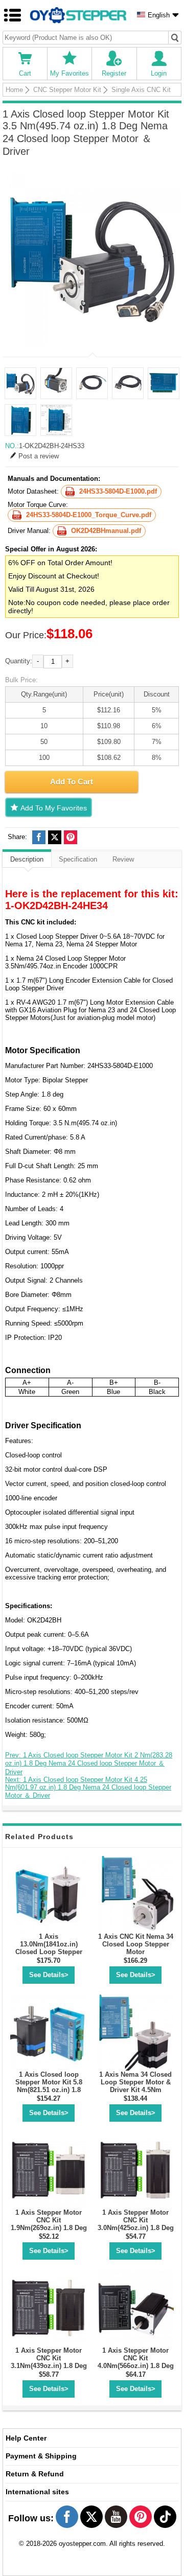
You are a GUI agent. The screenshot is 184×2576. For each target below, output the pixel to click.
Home (14, 90)
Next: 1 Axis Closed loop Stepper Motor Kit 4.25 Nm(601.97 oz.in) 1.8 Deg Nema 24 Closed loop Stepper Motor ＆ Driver (88, 1788)
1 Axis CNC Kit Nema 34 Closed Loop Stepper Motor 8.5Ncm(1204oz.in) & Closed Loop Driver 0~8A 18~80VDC (136, 1956)
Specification (78, 859)
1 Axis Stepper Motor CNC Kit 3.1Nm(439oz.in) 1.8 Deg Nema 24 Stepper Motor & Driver (49, 2366)
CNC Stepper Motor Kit (67, 90)
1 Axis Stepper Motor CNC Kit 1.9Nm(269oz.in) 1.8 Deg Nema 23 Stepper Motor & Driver (49, 2228)
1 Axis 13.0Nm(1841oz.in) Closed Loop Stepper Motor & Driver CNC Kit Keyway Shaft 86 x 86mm (49, 1956)
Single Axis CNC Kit (141, 90)
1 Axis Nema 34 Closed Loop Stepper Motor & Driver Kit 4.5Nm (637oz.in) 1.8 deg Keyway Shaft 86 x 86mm (135, 2094)
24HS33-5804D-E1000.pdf (118, 491)
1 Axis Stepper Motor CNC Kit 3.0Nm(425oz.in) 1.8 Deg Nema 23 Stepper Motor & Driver (136, 2228)
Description (27, 859)
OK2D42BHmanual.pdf (106, 531)
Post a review (39, 456)
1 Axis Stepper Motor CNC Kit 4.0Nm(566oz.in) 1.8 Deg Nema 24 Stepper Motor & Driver (136, 2366)
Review (123, 859)
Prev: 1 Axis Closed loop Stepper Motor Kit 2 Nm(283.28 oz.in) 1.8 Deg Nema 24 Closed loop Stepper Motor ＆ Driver (89, 1763)
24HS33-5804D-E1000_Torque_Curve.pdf (89, 515)
